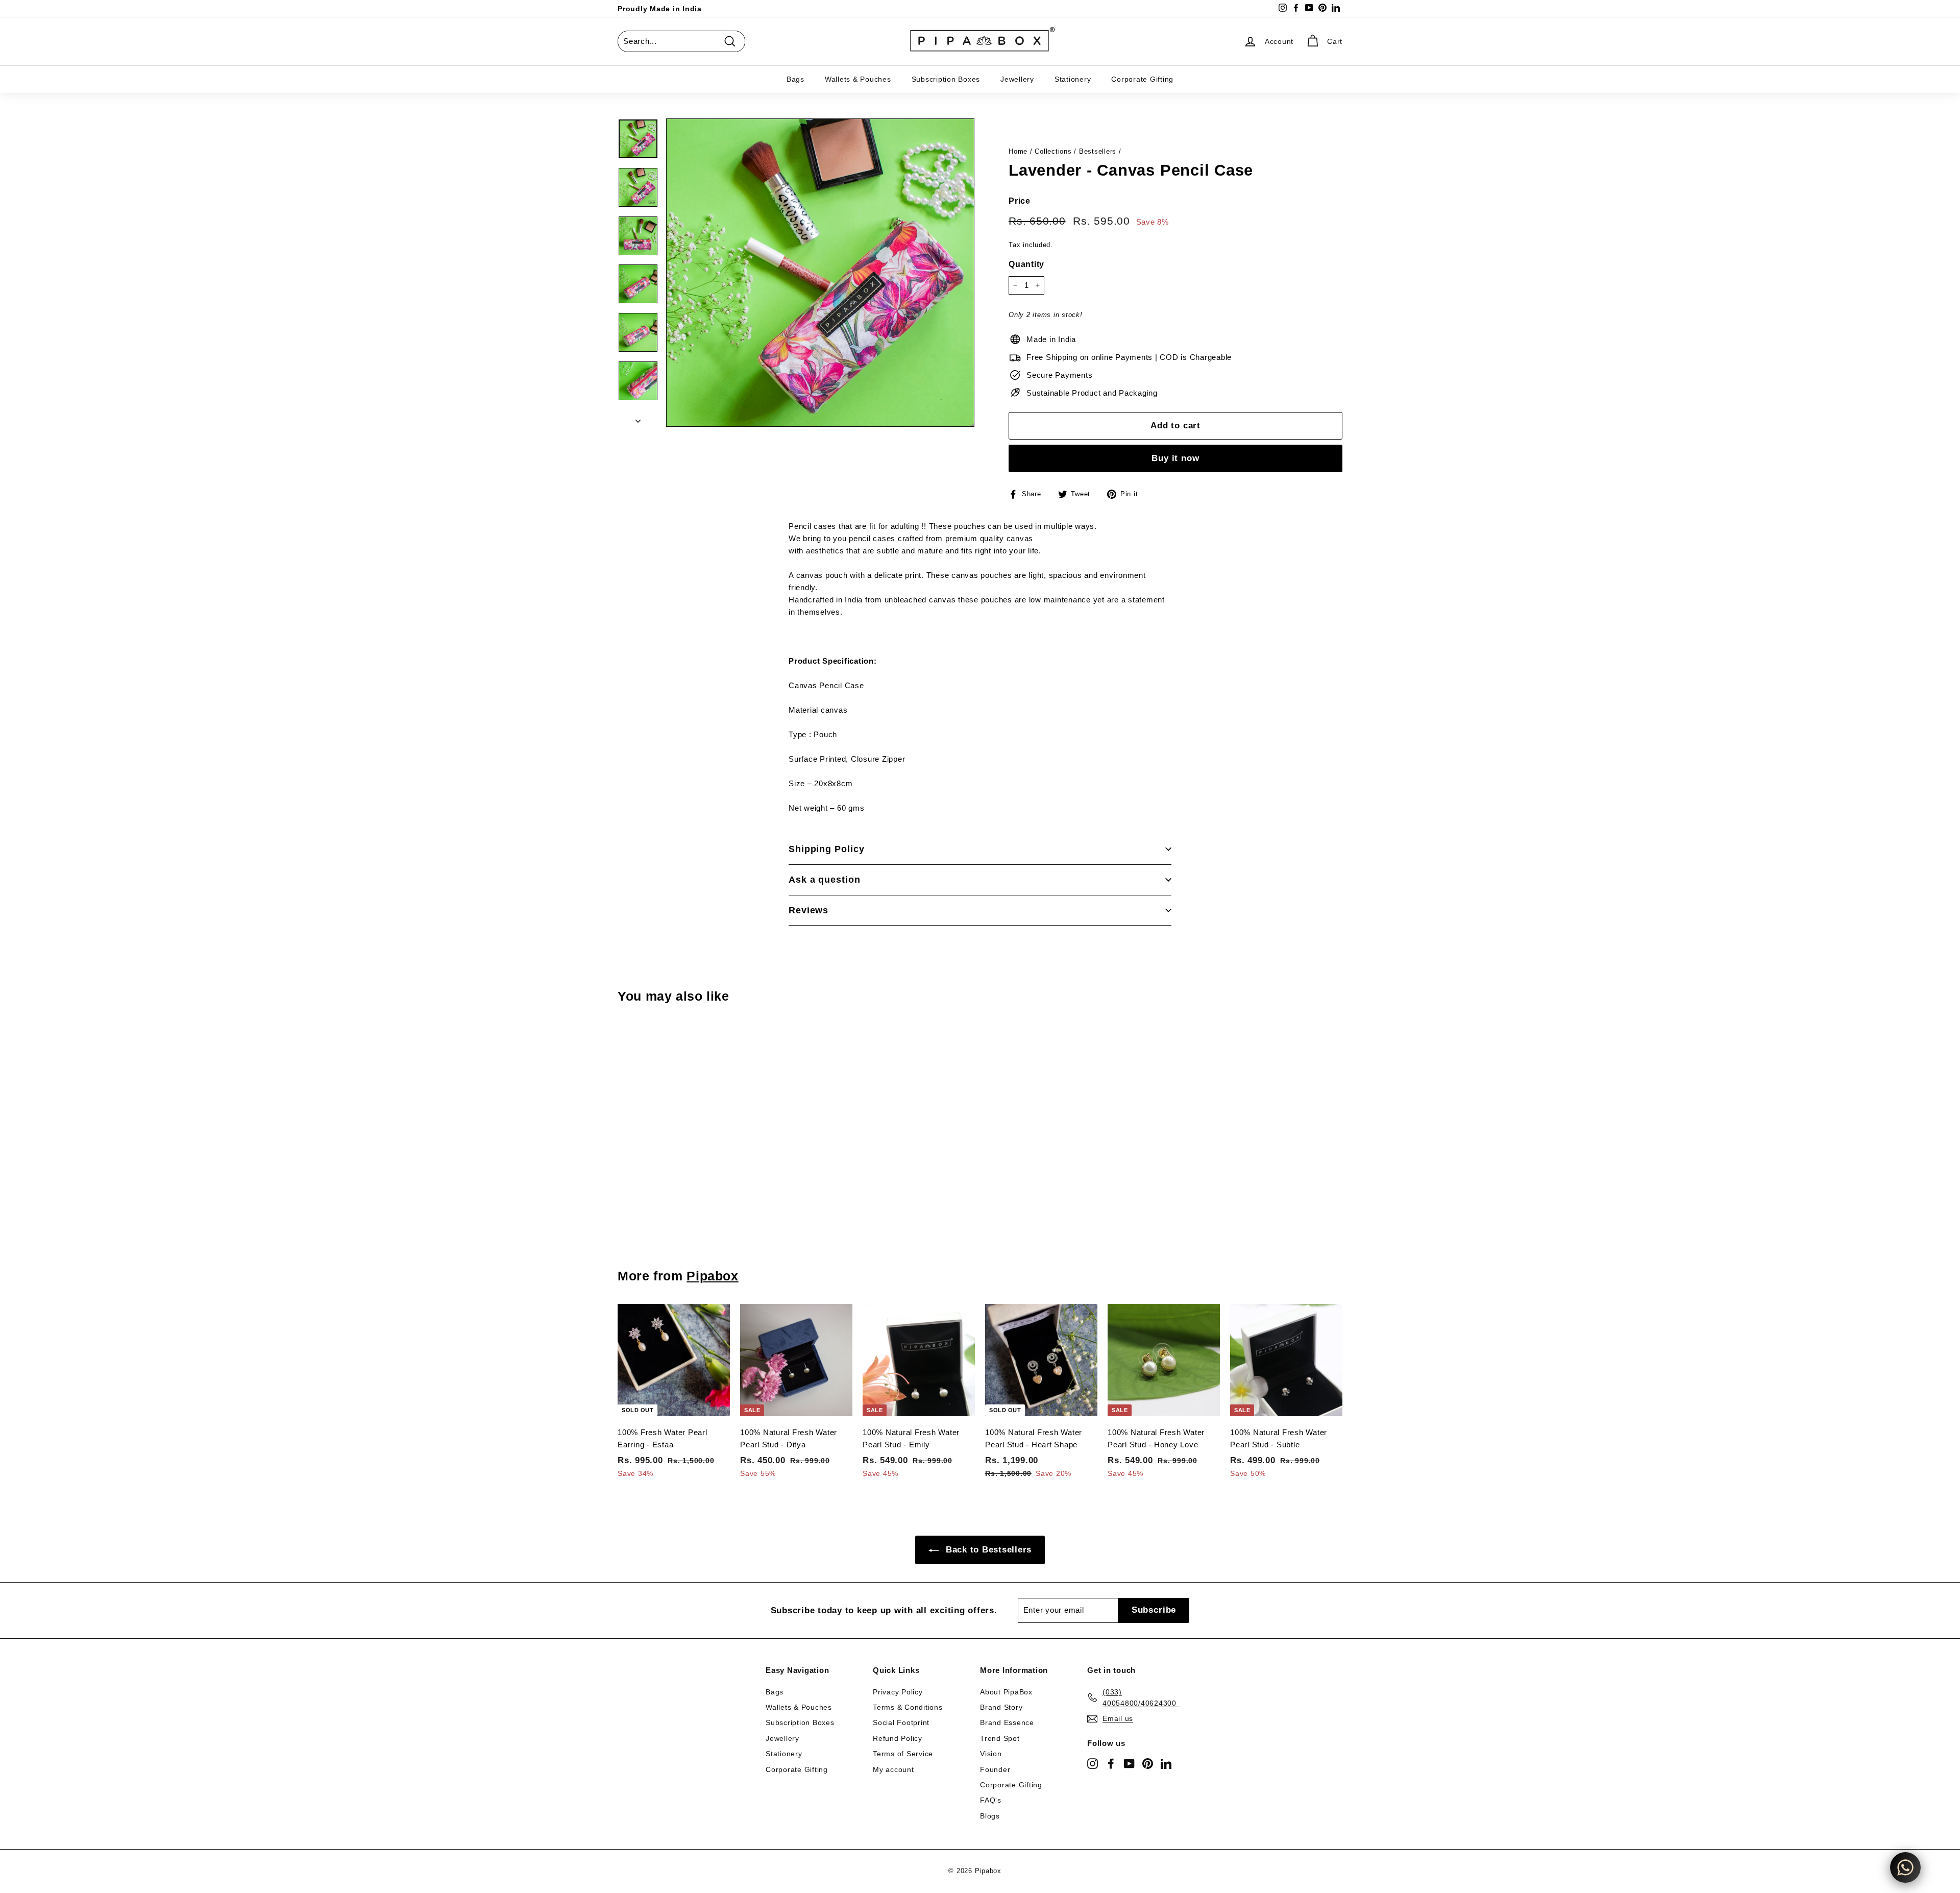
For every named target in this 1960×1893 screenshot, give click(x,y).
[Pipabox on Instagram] (1093, 1763)
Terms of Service (903, 1754)
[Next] (638, 418)
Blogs (990, 1816)
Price (1020, 201)
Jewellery (1017, 79)
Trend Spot (1000, 1738)
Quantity (1026, 264)
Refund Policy (898, 1738)
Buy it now (1175, 458)
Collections (1053, 151)
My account (893, 1769)
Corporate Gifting (1142, 79)
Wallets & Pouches (858, 79)
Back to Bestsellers (987, 1550)
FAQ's (991, 1800)
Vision (991, 1754)
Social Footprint (901, 1722)
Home (1018, 151)
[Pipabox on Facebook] (1111, 1763)
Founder (995, 1769)
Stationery (1073, 79)
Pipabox (712, 1276)
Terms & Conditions (908, 1707)
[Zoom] (820, 273)
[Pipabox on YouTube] (1129, 1763)
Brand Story (1001, 1707)
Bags (795, 79)
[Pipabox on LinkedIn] (1166, 1763)
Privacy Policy (898, 1692)
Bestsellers (1098, 151)
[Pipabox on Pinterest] (1148, 1763)
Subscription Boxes (946, 79)
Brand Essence (1007, 1722)
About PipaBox (1006, 1692)
